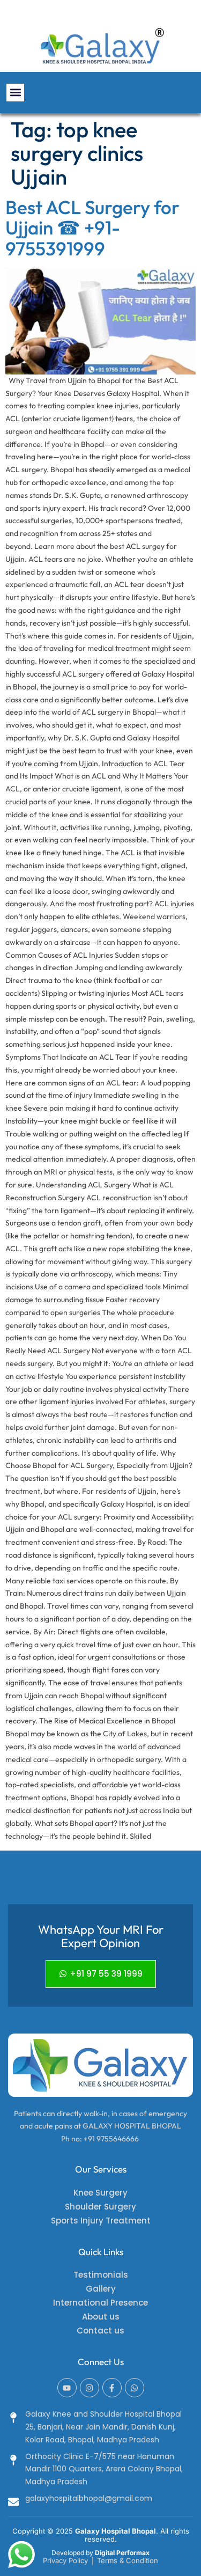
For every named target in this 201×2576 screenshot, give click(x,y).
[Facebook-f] (112, 2388)
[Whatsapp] (135, 2388)
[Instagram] (90, 2388)
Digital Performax (122, 2553)
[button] (15, 93)
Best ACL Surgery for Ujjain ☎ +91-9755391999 (92, 228)
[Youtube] (67, 2388)
